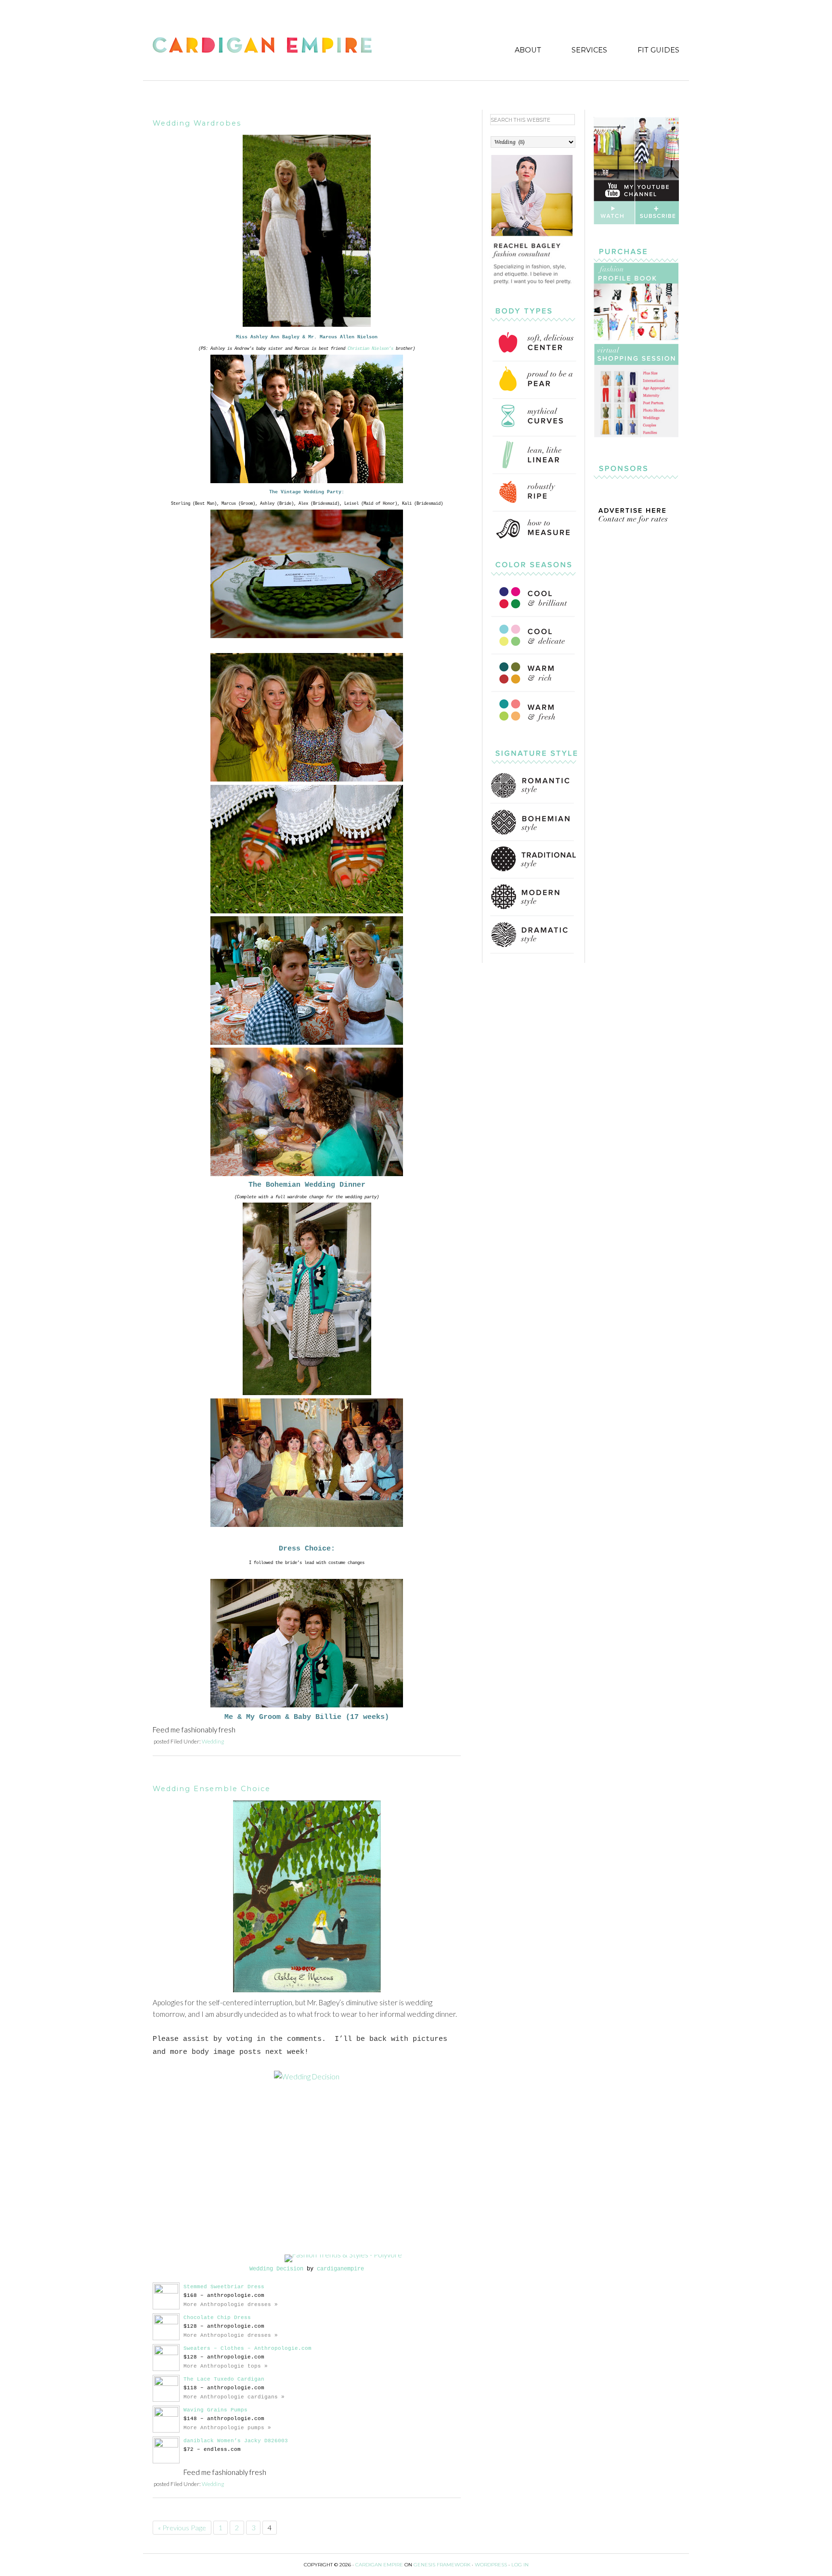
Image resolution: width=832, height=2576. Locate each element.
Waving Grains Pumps (215, 2410)
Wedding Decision (276, 2269)
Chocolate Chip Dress (217, 2318)
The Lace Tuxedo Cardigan (224, 2379)
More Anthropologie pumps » (227, 2428)
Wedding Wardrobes (197, 123)
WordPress (491, 2565)
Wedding (213, 1741)
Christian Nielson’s (370, 349)
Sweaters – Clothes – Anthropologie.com (247, 2348)
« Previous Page (182, 2528)
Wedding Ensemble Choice (212, 1789)
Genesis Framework (442, 2565)
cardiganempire (340, 2269)
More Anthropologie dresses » (231, 2305)
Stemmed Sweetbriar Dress (224, 2287)
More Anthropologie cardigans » (234, 2397)
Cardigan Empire (262, 46)
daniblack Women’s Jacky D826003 (236, 2441)
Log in (520, 2565)
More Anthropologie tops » (226, 2366)
